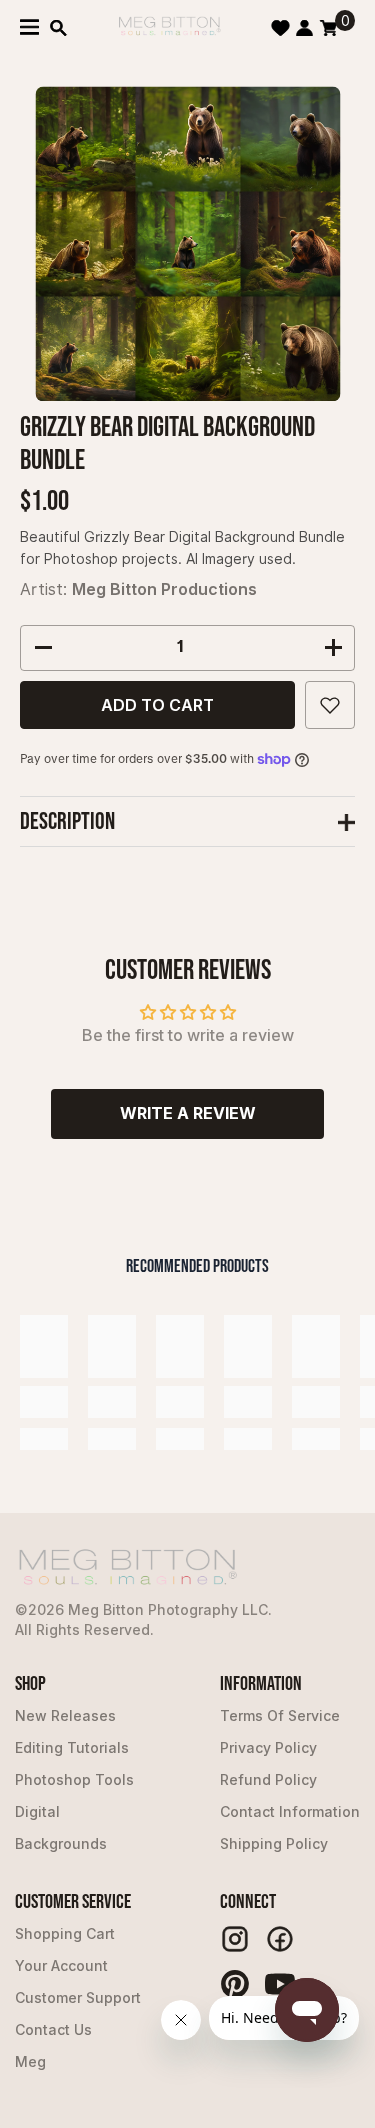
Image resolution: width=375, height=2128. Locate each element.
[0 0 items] (328, 28)
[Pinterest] (235, 1984)
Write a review (188, 1113)
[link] (44, 1402)
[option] (187, 243)
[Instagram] (235, 1939)
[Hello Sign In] (304, 28)
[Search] (58, 28)
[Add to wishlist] (330, 705)
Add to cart (157, 705)
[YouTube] (280, 1984)
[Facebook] (280, 1939)
